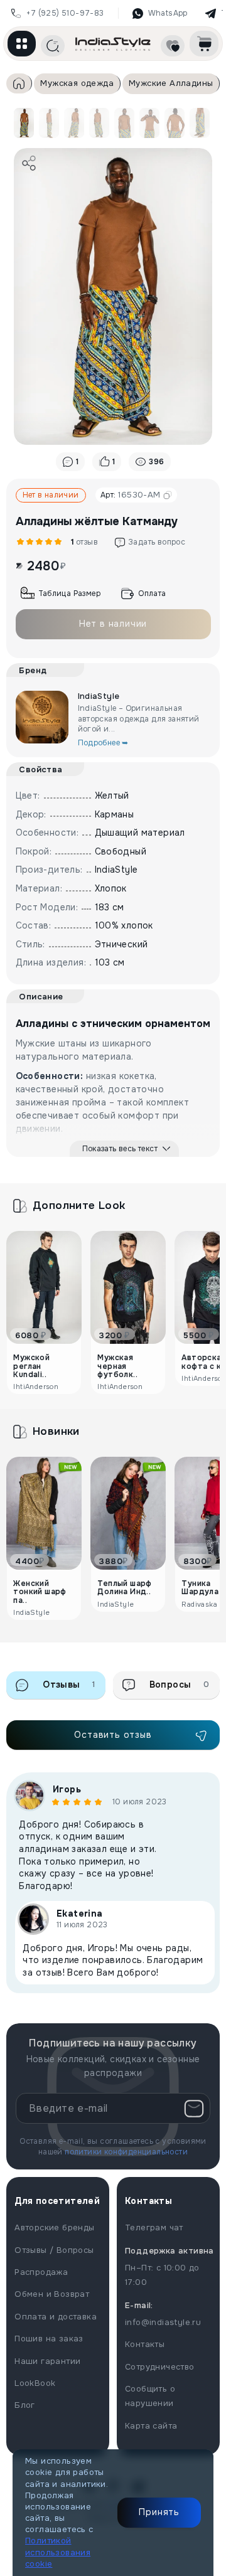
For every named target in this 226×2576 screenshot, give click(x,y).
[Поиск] (53, 46)
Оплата (152, 593)
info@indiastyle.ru (163, 2322)
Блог (25, 2405)
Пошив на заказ (49, 2339)
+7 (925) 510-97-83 (65, 13)
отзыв (83, 542)
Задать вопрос (157, 542)
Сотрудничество (160, 2367)
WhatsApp (168, 13)
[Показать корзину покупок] (204, 44)
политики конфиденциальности (126, 2152)
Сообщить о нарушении (150, 2396)
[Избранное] (173, 46)
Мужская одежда (77, 83)
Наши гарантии (47, 2361)
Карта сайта (151, 2426)
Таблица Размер (70, 593)
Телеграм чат (154, 2227)
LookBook (35, 2383)
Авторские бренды (54, 2227)
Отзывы (69, 1685)
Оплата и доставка (56, 2317)
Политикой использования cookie (58, 2552)
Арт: (131, 495)
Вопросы (180, 1685)
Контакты (145, 2344)
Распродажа (41, 2272)
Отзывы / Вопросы (54, 2250)
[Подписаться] (194, 2109)
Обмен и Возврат (52, 2294)
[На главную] (113, 44)
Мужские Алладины (171, 83)
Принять (159, 2512)
